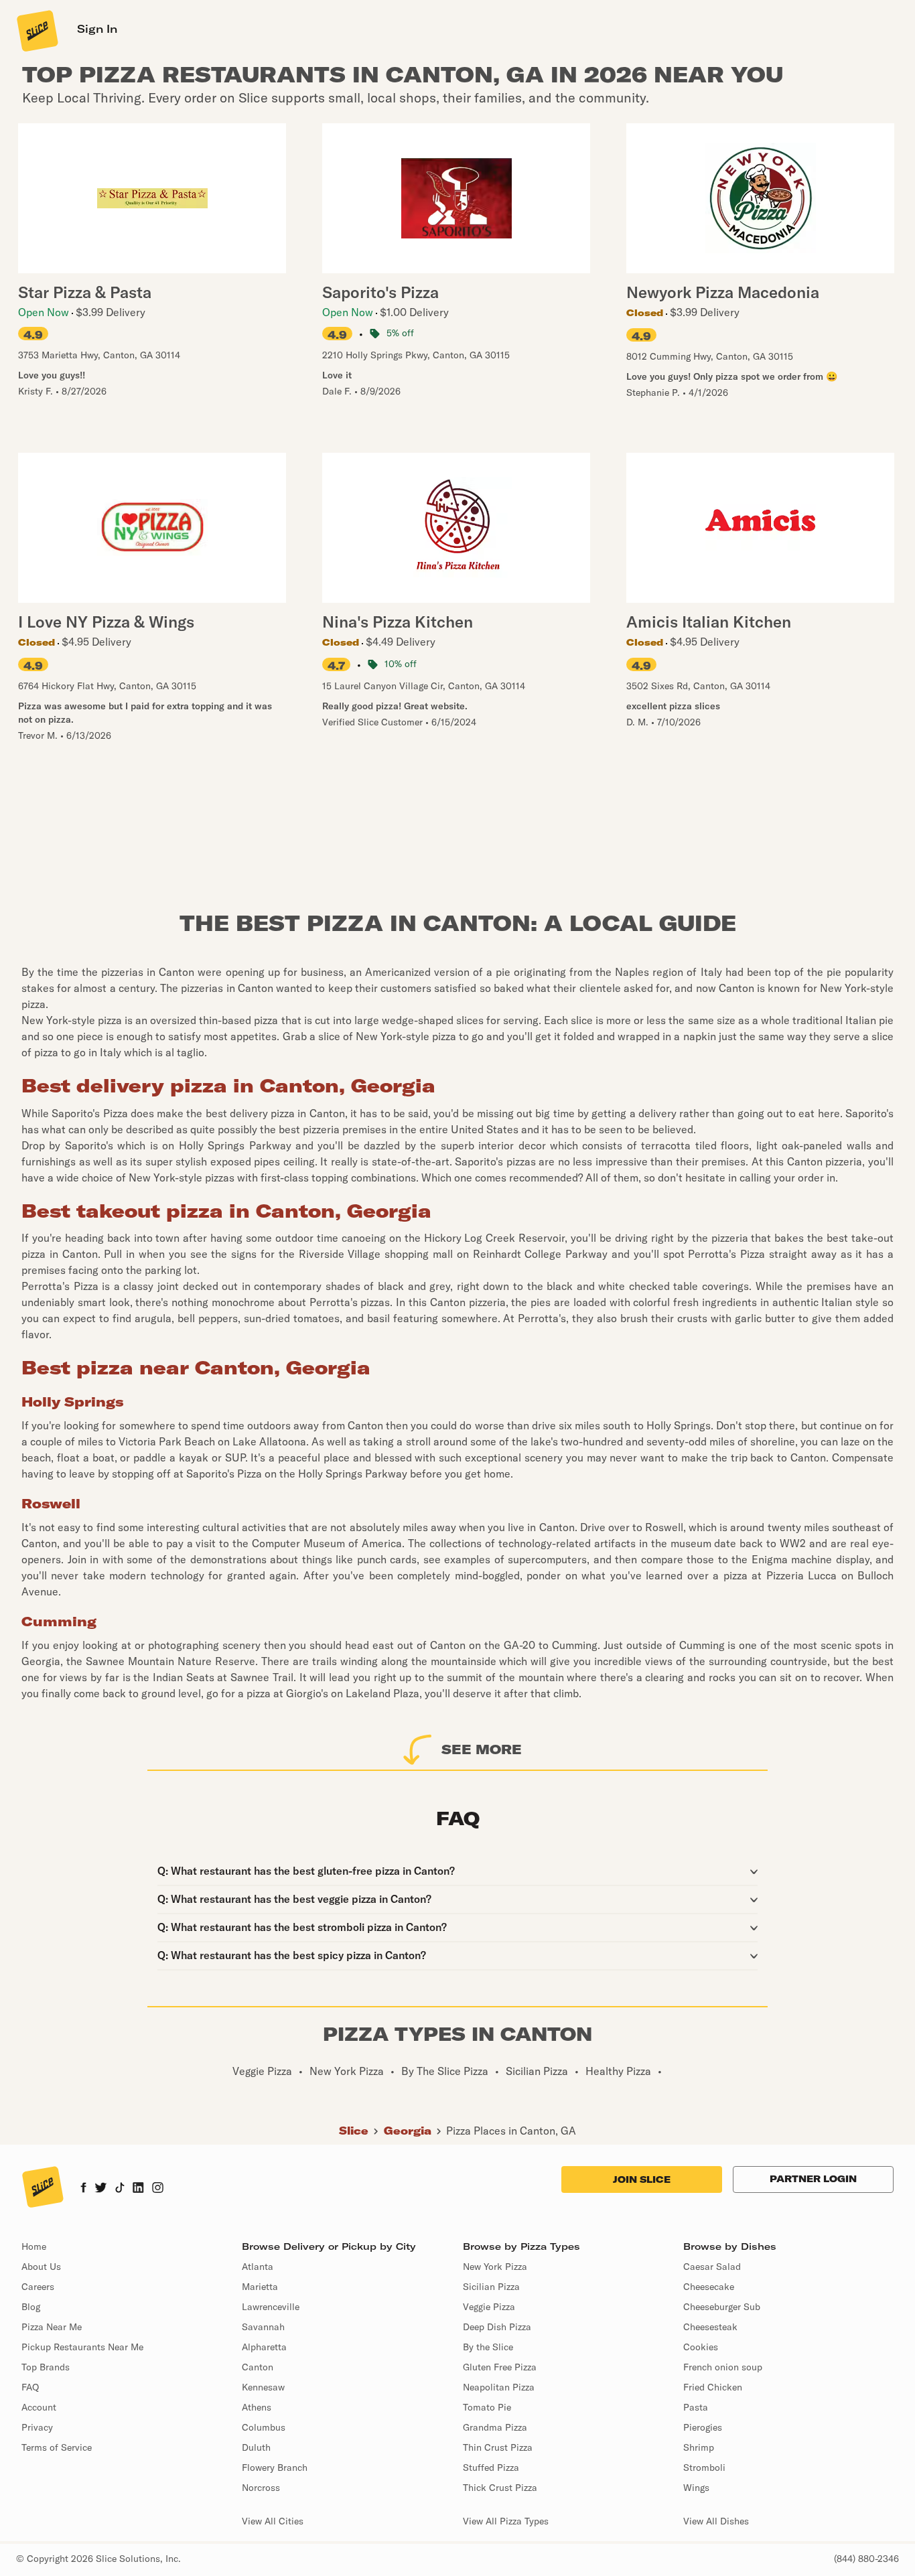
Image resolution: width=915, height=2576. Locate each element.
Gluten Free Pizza (500, 2367)
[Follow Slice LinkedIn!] (138, 2189)
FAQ (30, 2387)
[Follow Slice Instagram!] (158, 2189)
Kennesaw (263, 2387)
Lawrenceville (271, 2307)
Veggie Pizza (489, 2307)
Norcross (261, 2488)
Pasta (696, 2407)
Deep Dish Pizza (497, 2327)
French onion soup (723, 2367)
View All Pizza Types (506, 2521)
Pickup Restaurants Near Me (82, 2347)
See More (482, 1749)
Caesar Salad (712, 2267)
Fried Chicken (713, 2387)
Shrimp (699, 2447)
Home (34, 2246)
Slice (354, 2131)
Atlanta (258, 2267)
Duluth (256, 2447)
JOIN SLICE (642, 2179)
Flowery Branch (275, 2467)
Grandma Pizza (495, 2427)
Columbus (264, 2427)
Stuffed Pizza (491, 2467)
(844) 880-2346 (866, 2559)
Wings (696, 2488)
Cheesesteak (710, 2327)
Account (39, 2407)
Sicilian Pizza (491, 2287)
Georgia (408, 2131)
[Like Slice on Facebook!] (83, 2189)
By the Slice (488, 2347)
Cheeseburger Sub (722, 2307)
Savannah (263, 2327)
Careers (38, 2287)
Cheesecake (709, 2287)
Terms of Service (57, 2447)
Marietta (260, 2287)
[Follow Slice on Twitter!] (101, 2189)
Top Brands (46, 2367)
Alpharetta (264, 2347)
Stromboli (704, 2467)
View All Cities (273, 2521)
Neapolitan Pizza (499, 2387)
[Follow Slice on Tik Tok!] (120, 2189)
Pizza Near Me (52, 2327)
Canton (258, 2367)
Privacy (37, 2427)
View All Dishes (716, 2521)
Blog (31, 2307)
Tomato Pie (487, 2407)
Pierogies (703, 2427)
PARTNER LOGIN (813, 2179)
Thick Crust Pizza (500, 2488)
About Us (41, 2267)
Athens (257, 2407)
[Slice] (36, 30)
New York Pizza (495, 2267)
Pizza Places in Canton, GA (511, 2131)
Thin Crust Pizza (498, 2447)
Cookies (701, 2347)
